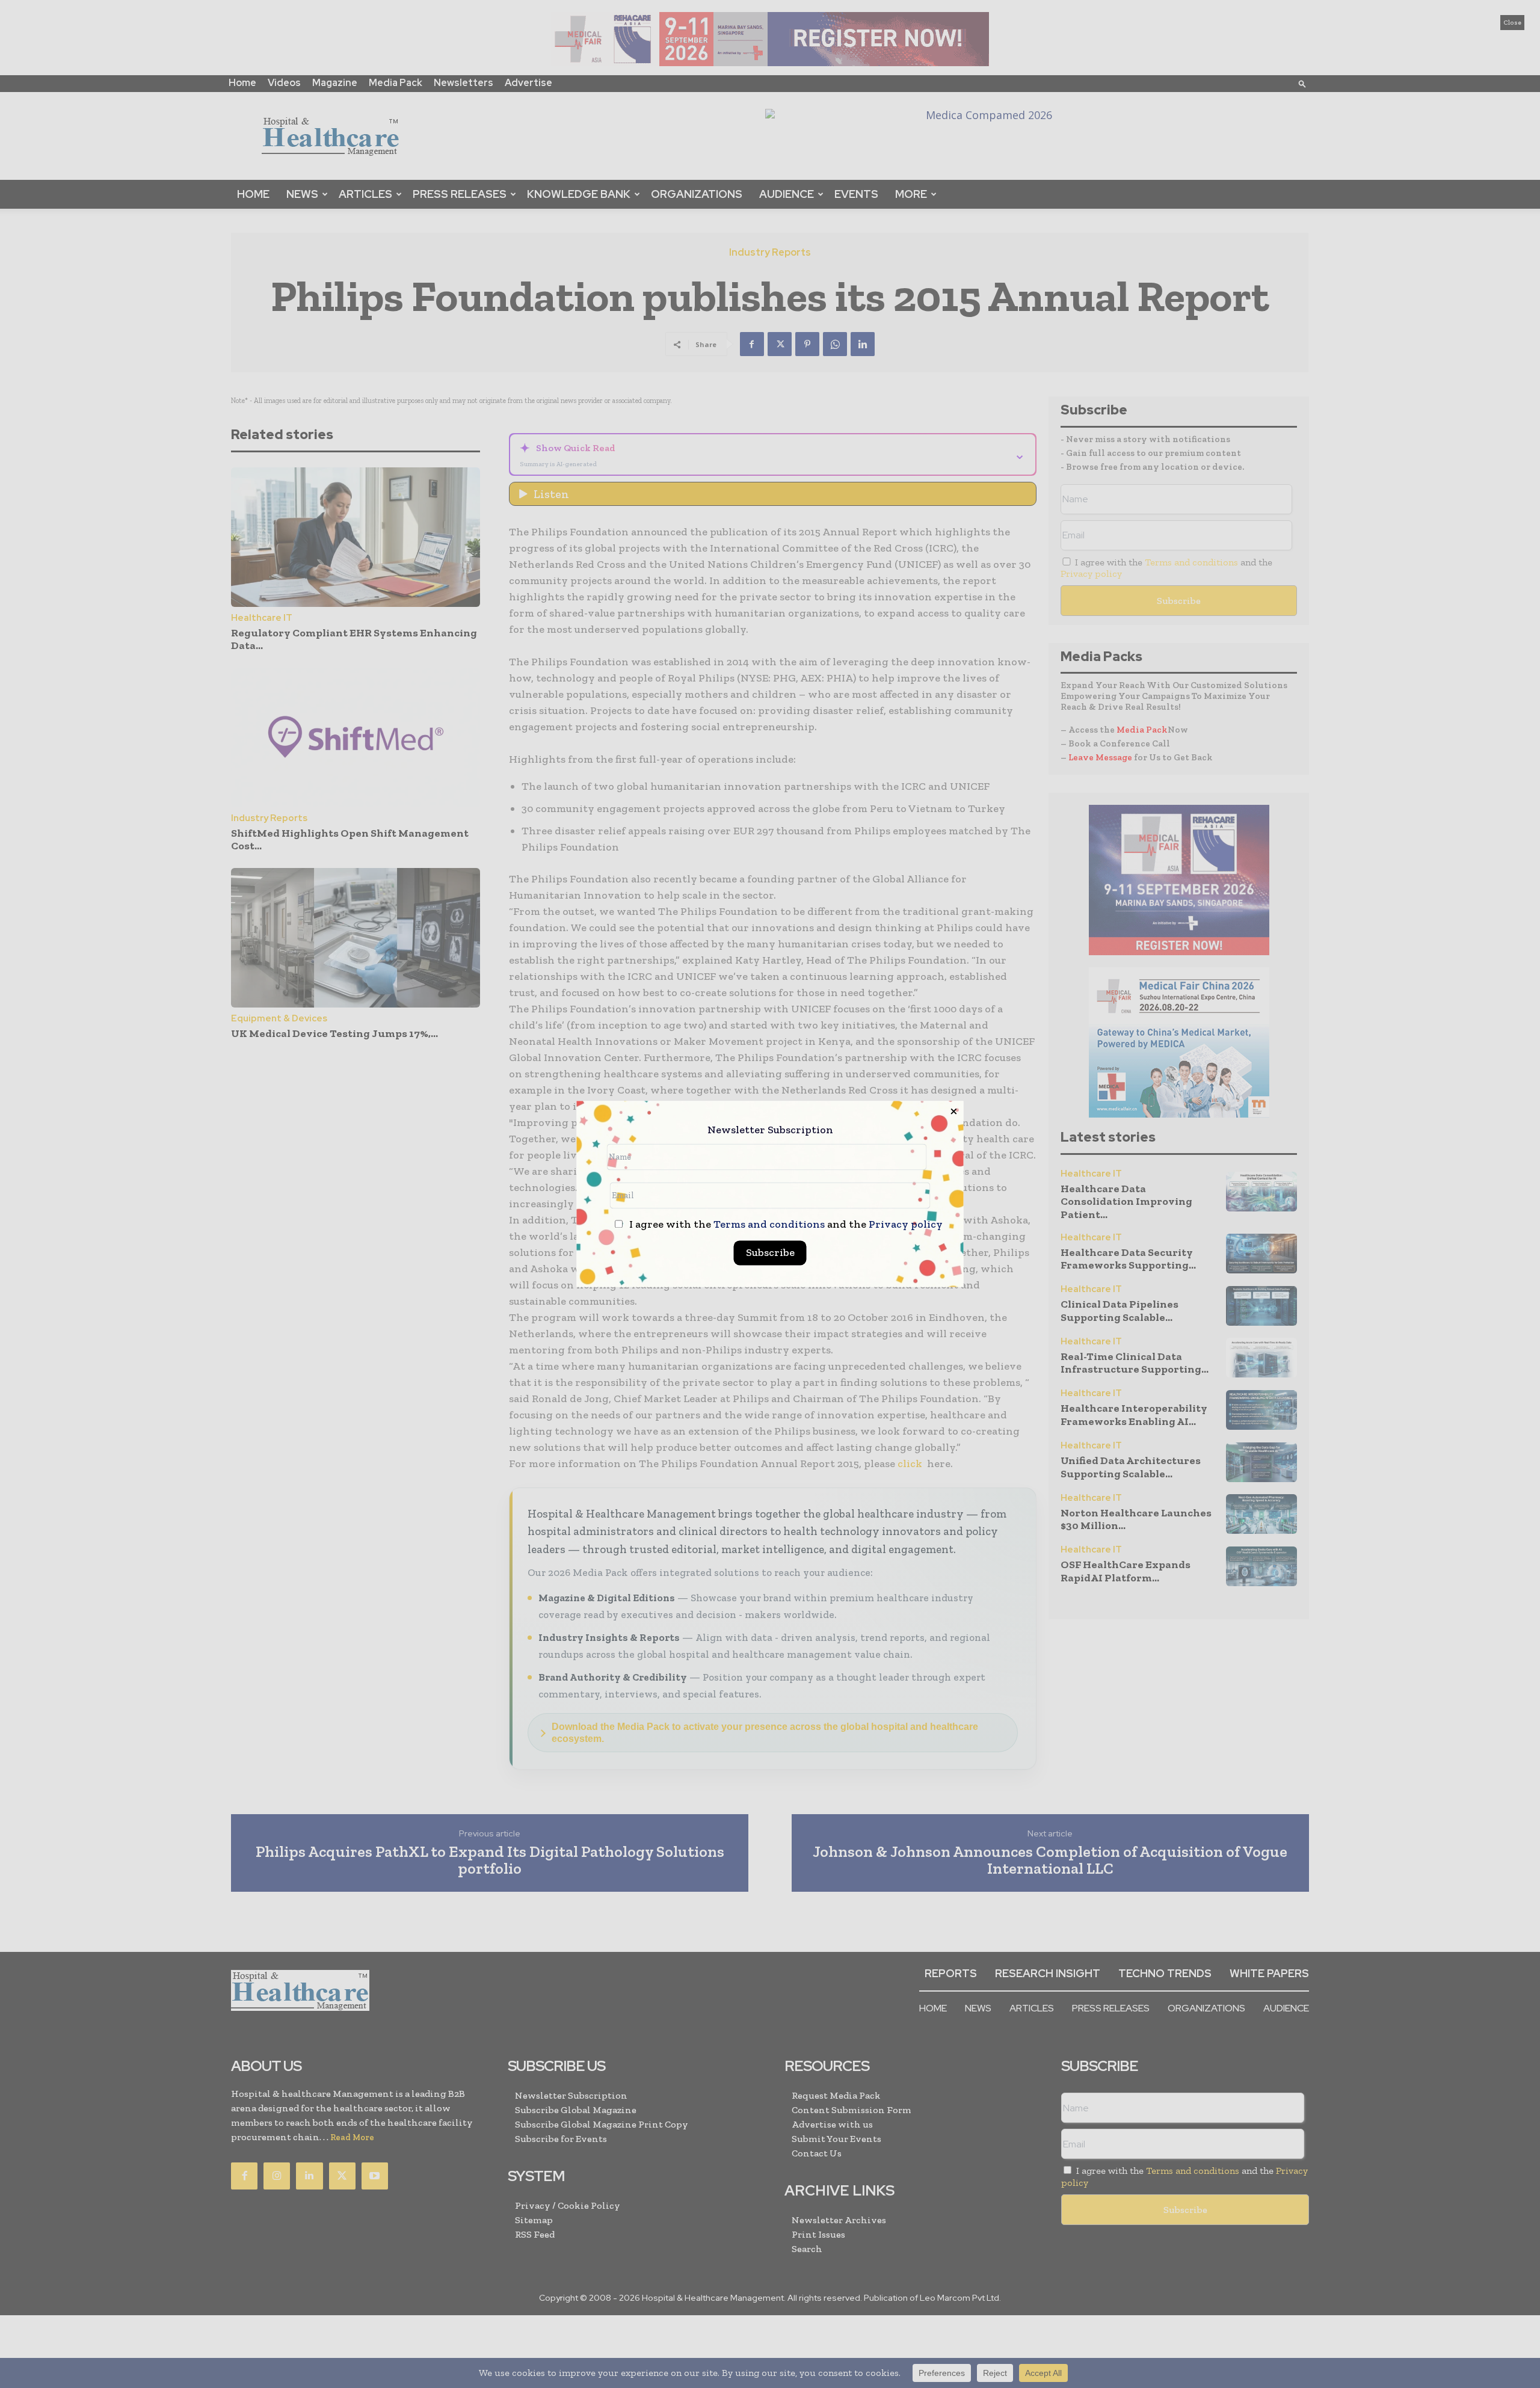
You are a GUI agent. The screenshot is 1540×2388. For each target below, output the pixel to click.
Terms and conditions (769, 1225)
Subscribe (770, 1253)
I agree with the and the (785, 1225)
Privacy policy (906, 1225)
